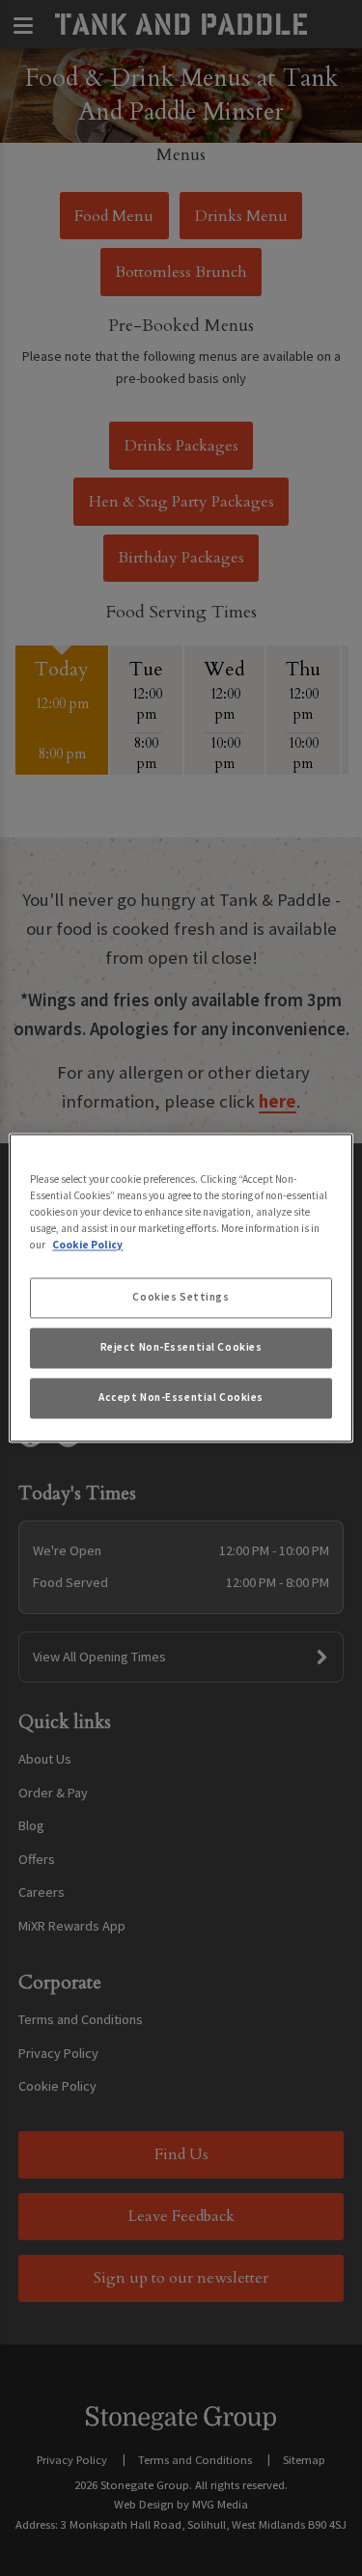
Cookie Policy (87, 1246)
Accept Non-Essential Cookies (181, 1398)
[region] (181, 1288)
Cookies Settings (181, 1298)
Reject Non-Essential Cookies (181, 1348)
